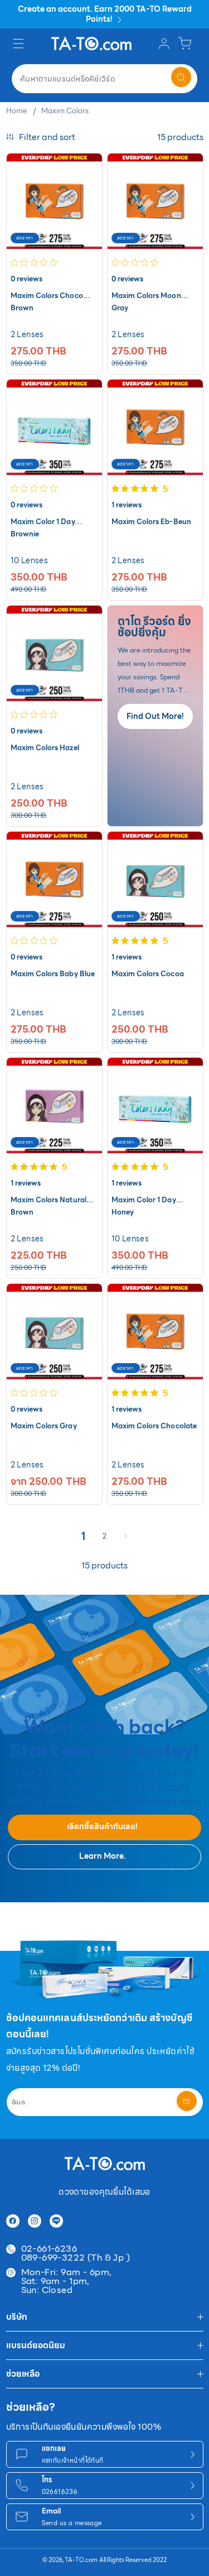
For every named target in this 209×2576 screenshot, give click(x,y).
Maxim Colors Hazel (45, 748)
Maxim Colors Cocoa (148, 974)
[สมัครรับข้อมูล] (187, 2101)
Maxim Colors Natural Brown (48, 1200)
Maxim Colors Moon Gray (146, 296)
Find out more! (155, 716)
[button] (20, 44)
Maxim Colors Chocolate (154, 1426)
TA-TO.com (81, 2560)
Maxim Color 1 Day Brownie (43, 522)
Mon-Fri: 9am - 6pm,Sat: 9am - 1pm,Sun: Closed (67, 2281)
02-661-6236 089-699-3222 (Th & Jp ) (76, 2253)
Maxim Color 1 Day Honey (144, 1200)
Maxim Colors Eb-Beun (151, 522)
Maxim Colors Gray (44, 1426)
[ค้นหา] (181, 77)
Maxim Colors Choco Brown (47, 296)
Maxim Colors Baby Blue (53, 974)
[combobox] (104, 79)
